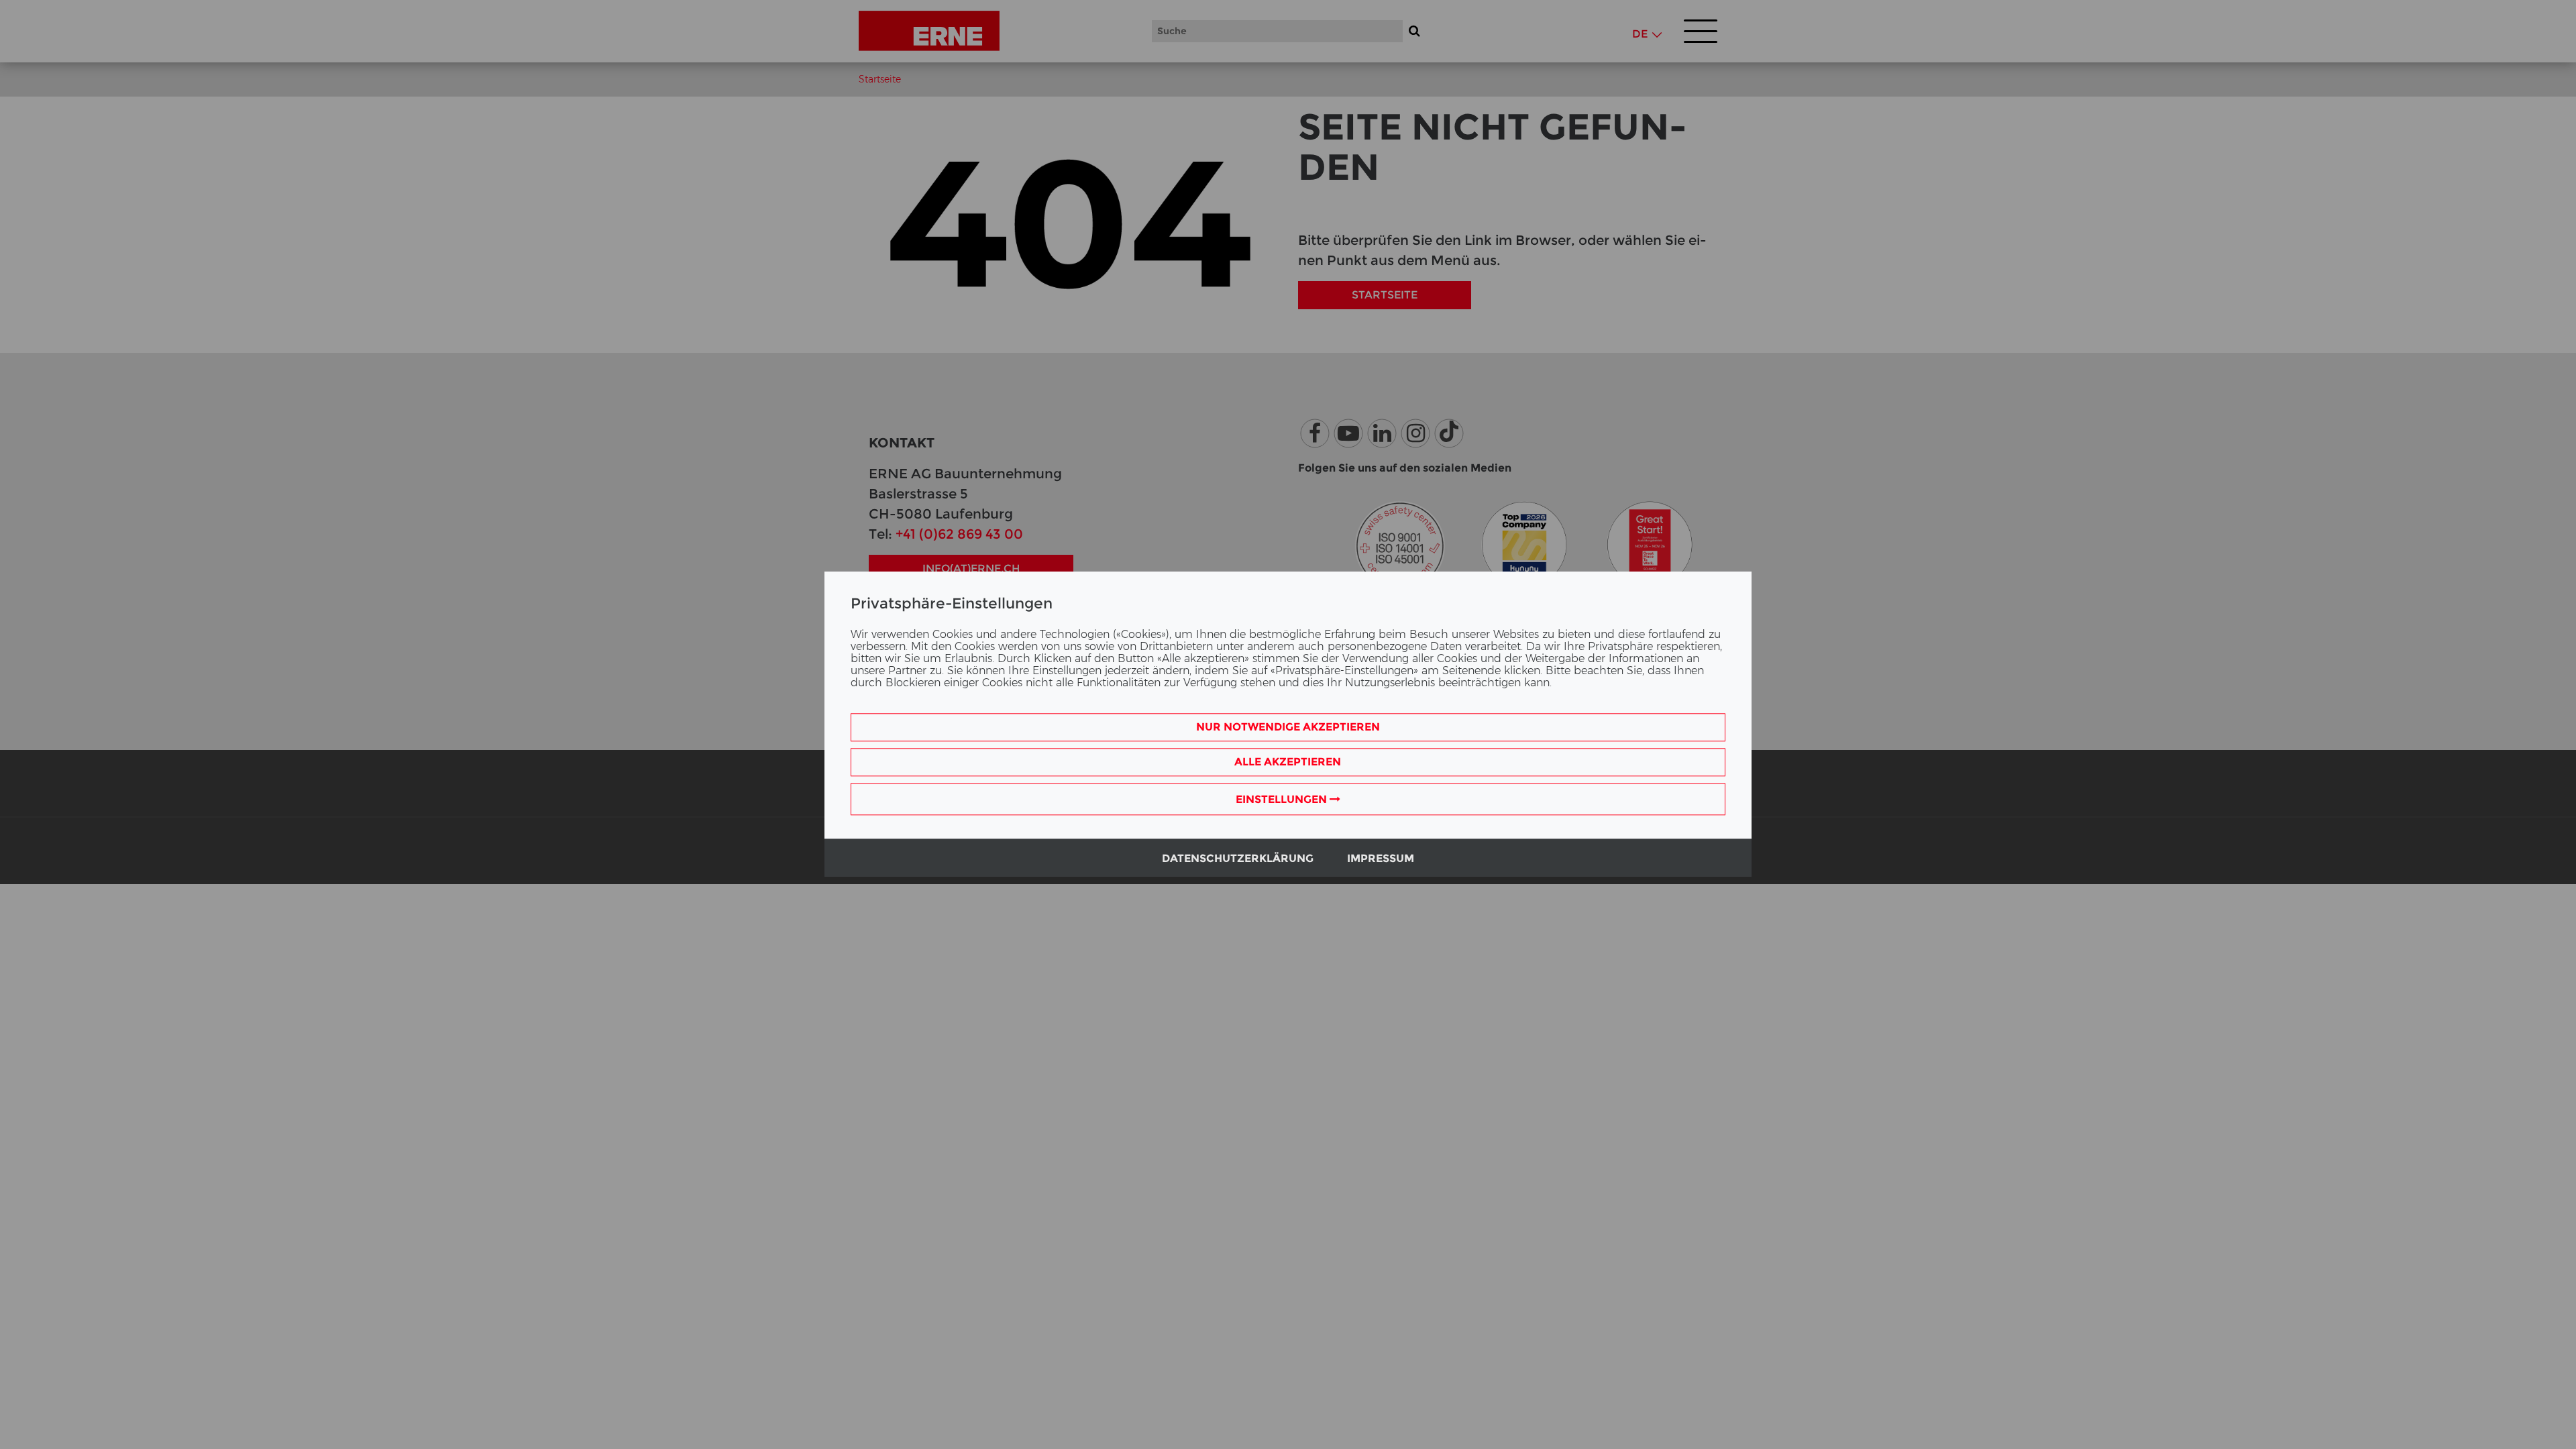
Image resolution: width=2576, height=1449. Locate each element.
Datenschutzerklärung (1238, 859)
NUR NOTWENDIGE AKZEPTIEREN (1288, 728)
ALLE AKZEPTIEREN (1288, 762)
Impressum (1381, 859)
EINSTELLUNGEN (1283, 800)
